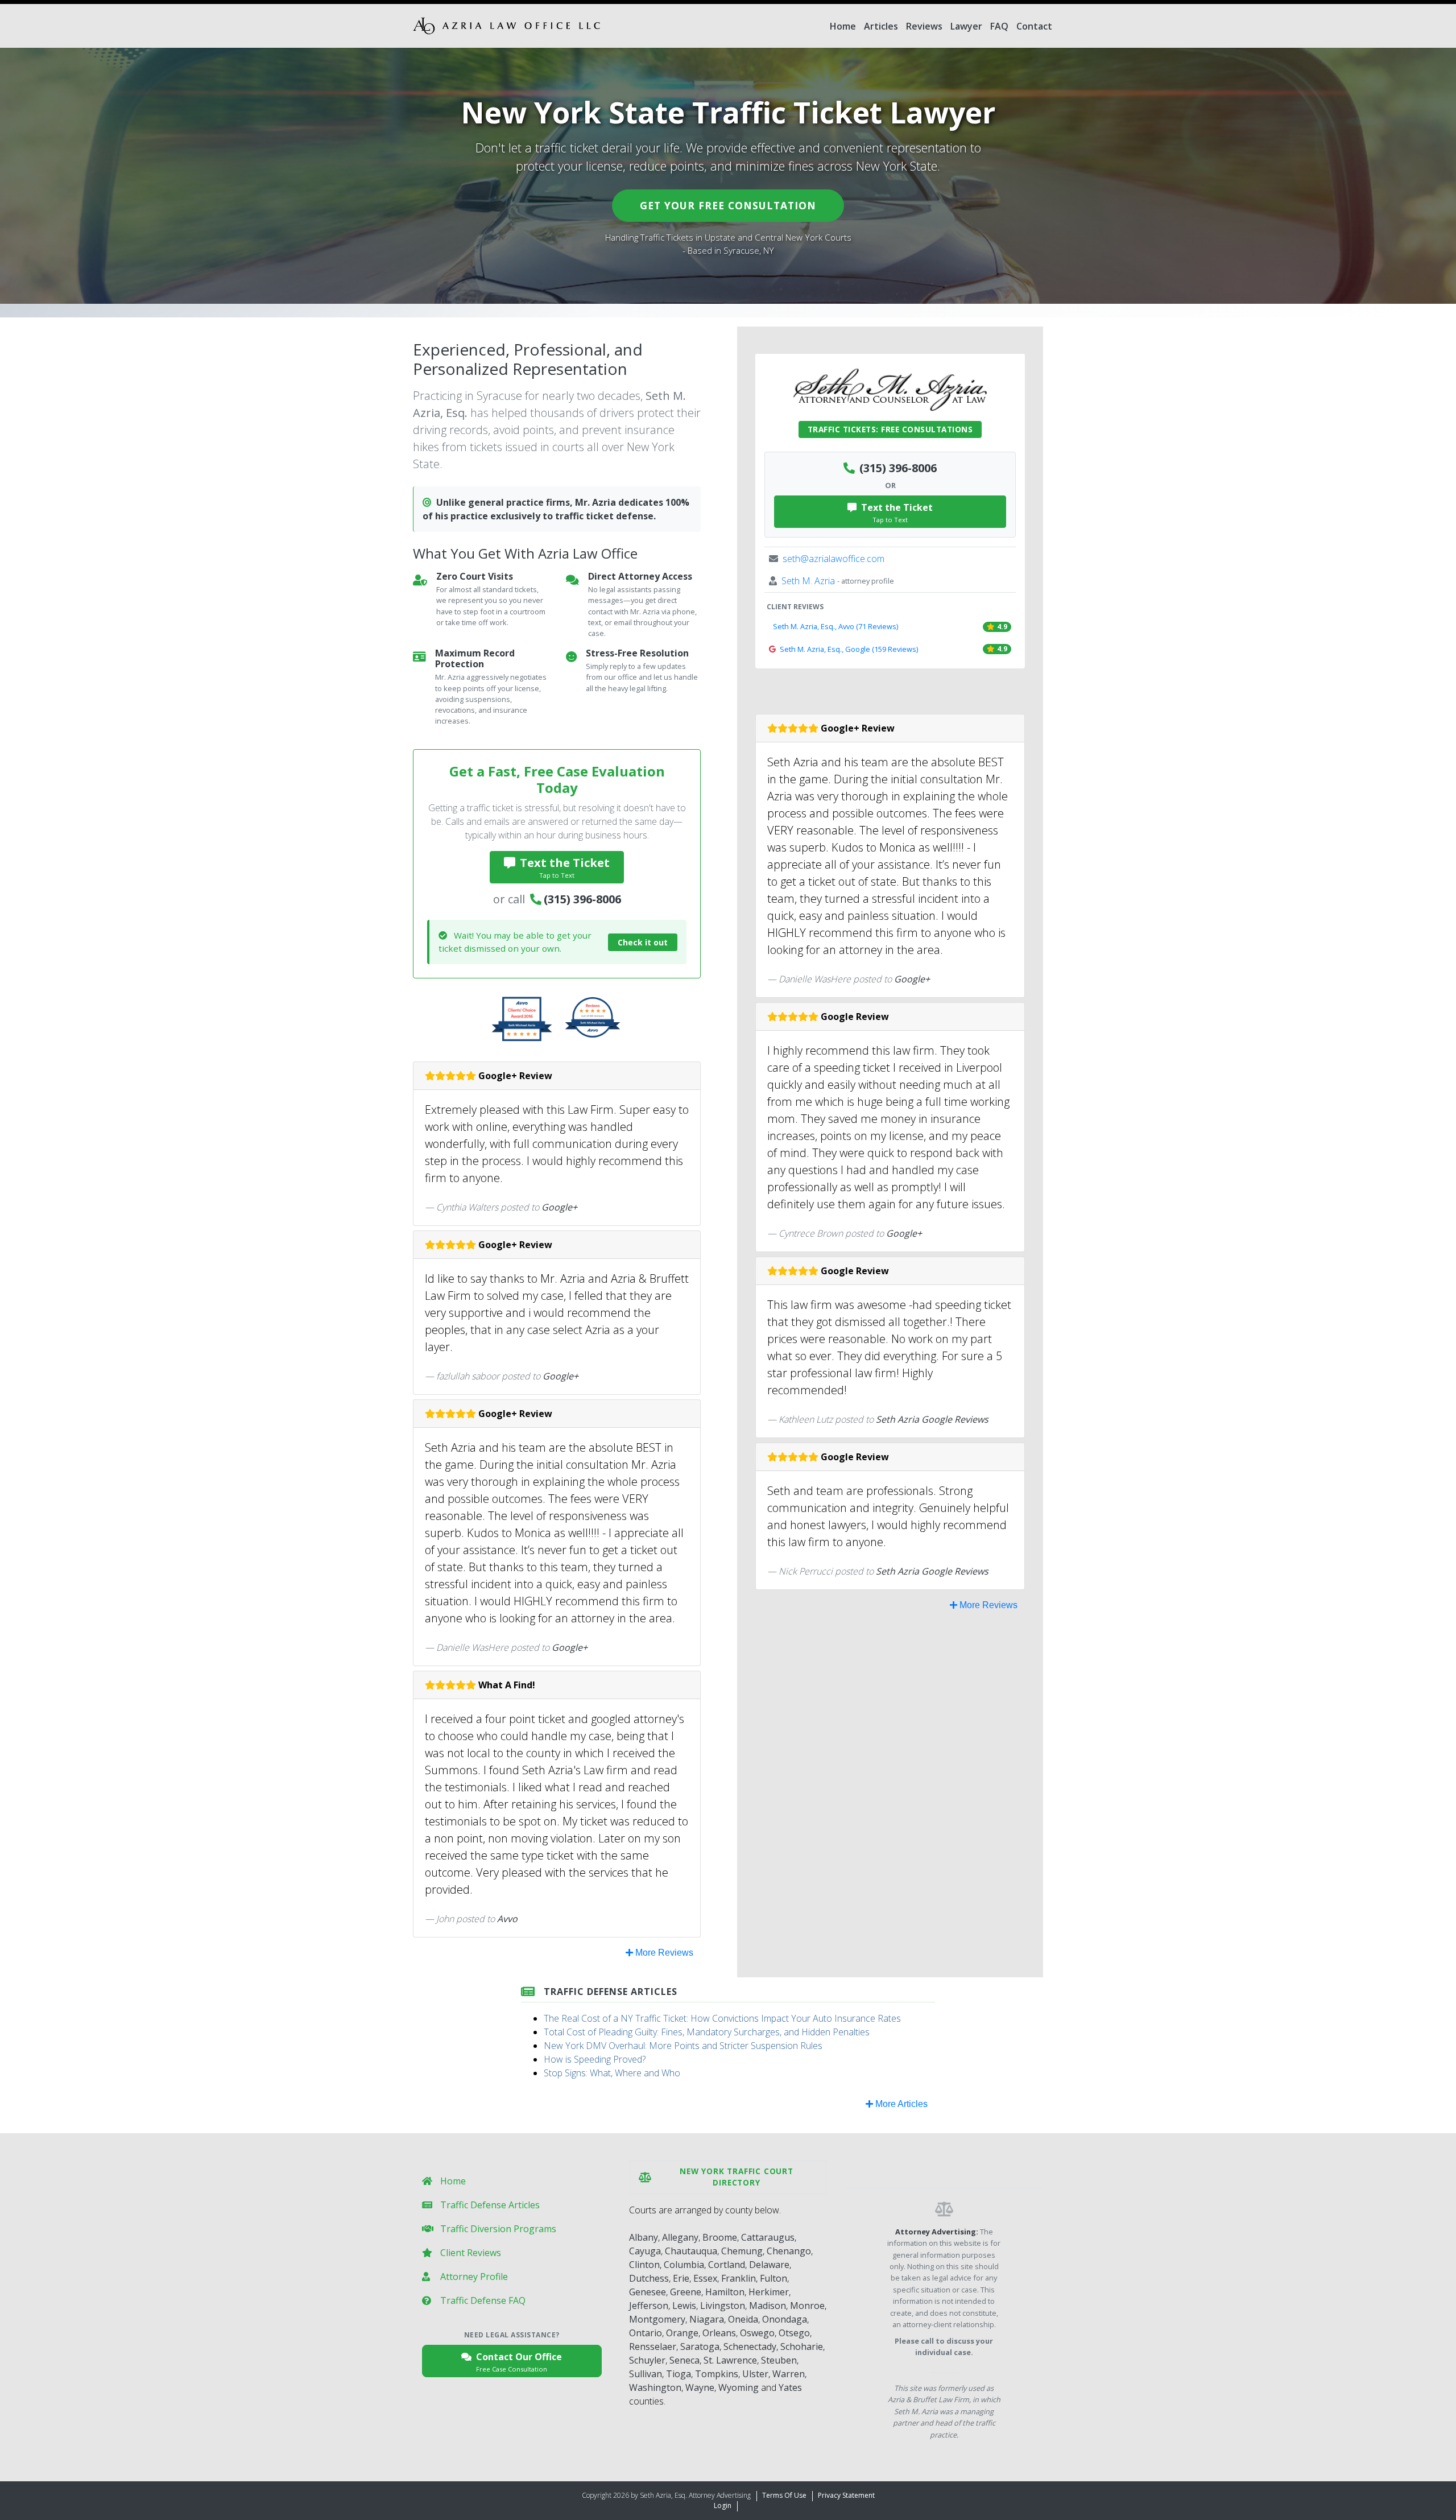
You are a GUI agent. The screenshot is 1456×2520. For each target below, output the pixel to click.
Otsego (794, 2333)
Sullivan (646, 2374)
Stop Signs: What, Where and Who (612, 2073)
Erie (681, 2278)
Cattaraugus (768, 2237)
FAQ (999, 26)
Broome (720, 2237)
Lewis (684, 2306)
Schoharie (802, 2347)
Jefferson (649, 2306)
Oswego (757, 2333)
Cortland (727, 2265)
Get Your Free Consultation (728, 205)
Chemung (742, 2251)
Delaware (769, 2265)
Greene (686, 2292)
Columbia (684, 2265)
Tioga (679, 2374)
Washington (655, 2387)
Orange (682, 2333)
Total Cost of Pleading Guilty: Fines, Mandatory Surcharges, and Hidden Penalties (707, 2032)
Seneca (684, 2360)
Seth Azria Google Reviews (932, 1419)
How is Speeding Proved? (595, 2059)
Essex (705, 2278)
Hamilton (725, 2292)
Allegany (680, 2237)
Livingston (723, 2306)
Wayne (700, 2387)
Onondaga (785, 2319)
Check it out (643, 942)
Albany (644, 2237)
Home (843, 26)
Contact (1034, 26)
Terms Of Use (784, 2495)
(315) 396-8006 (582, 899)
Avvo (507, 1919)
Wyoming (739, 2387)
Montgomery (657, 2319)
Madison (768, 2306)
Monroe (807, 2306)
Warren (789, 2374)
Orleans (719, 2333)
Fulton (773, 2278)
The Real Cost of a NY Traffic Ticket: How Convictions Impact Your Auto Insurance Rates (722, 2018)
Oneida (743, 2319)
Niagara (707, 2319)
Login (723, 2505)
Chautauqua (691, 2251)
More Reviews (663, 1953)
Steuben (779, 2360)
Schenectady (750, 2347)
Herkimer (769, 2292)
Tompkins (717, 2374)
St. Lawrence (730, 2360)
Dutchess (649, 2278)
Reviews (924, 26)
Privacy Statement (846, 2495)
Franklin (739, 2278)
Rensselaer (653, 2347)
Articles (881, 26)
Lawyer (966, 26)
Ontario (646, 2333)
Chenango (789, 2251)
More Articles (900, 2104)
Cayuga (645, 2251)
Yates (790, 2387)
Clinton (644, 2265)
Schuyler (647, 2360)
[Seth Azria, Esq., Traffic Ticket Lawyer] (506, 26)
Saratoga (700, 2347)
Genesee (648, 2292)
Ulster (755, 2374)
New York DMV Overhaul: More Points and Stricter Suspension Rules (683, 2046)
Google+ (559, 1207)
